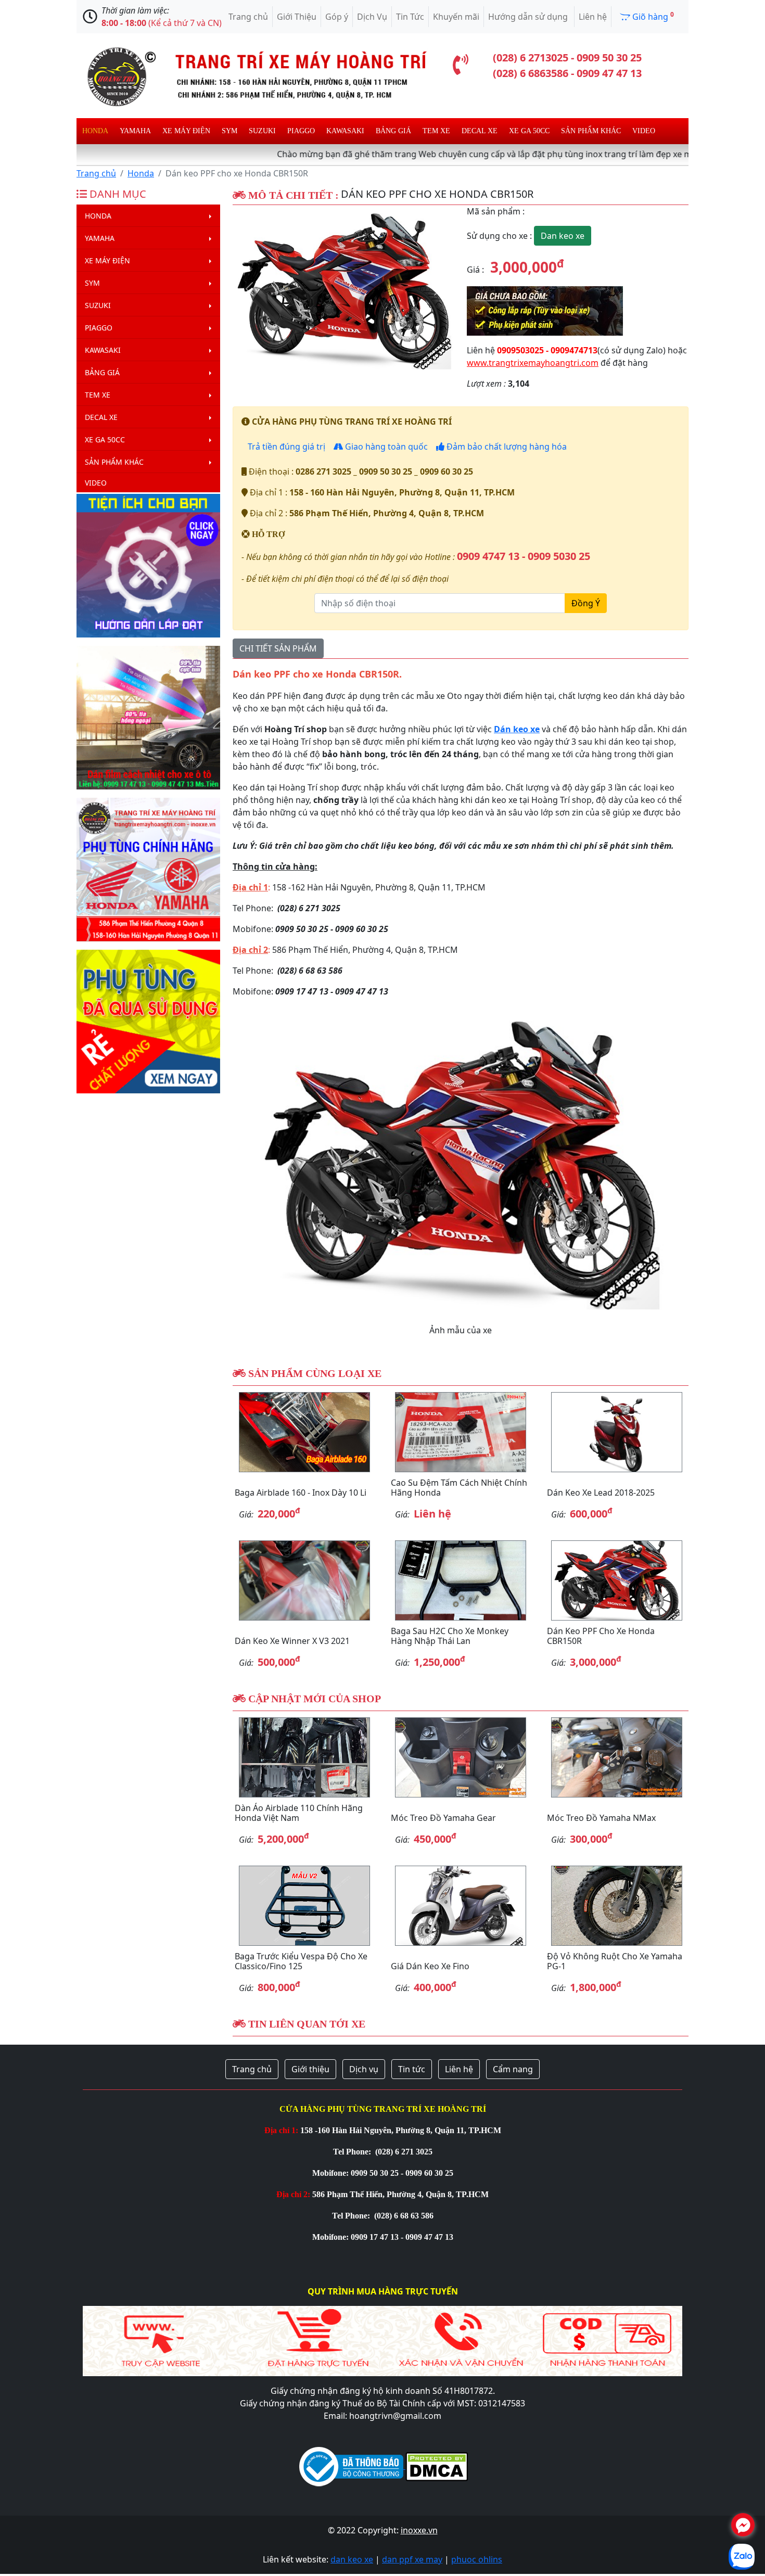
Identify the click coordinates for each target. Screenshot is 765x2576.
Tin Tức (410, 17)
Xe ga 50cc (529, 131)
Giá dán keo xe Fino (430, 1966)
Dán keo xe (517, 729)
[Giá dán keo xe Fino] (461, 1906)
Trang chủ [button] (252, 2069)
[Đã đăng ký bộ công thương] (351, 2466)
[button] (249, 289)
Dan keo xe (563, 236)
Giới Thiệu (297, 17)
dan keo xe (352, 2559)
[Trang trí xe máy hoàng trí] (252, 75)
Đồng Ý (586, 603)
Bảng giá (393, 131)
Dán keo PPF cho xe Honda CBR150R (601, 1636)
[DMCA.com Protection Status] (436, 2466)
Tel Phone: (353, 2152)
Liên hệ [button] (459, 2069)
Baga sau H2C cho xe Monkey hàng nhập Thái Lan (450, 1636)
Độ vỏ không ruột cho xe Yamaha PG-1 (615, 1961)
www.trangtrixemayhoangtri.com (533, 363)
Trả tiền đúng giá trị (285, 447)
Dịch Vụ (372, 17)
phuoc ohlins (477, 2559)
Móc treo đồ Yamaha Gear (443, 1818)
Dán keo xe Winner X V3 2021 (292, 1641)
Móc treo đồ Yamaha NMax (601, 1818)
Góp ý (337, 17)
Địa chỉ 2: (293, 2194)
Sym (229, 131)
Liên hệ (593, 17)
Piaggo (301, 131)
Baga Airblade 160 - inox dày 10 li (301, 1493)
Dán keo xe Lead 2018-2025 (601, 1493)
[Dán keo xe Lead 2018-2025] (617, 1432)
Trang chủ (248, 17)
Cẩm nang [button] (513, 2069)
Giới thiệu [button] (310, 2069)
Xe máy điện (186, 131)
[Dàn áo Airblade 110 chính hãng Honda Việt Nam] (304, 1757)
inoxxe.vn (419, 2530)
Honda (95, 131)
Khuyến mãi (456, 17)
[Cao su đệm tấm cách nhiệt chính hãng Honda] (461, 1432)
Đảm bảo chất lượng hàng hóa (506, 447)
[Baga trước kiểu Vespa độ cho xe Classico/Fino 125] (304, 1906)
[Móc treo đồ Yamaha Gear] (461, 1757)
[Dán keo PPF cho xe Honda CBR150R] (343, 289)
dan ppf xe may (412, 2559)
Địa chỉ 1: (281, 2130)
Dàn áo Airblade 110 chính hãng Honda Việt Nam (299, 1813)
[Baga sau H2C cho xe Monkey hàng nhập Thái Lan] (461, 1580)
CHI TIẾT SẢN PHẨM (278, 648)
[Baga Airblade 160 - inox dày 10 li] (304, 1432)
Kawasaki (345, 131)
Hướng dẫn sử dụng (529, 17)
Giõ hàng (652, 16)
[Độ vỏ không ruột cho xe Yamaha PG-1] (617, 1906)
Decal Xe (480, 131)
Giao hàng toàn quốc (385, 447)
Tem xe (436, 131)
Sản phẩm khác (591, 131)
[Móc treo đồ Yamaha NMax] (617, 1757)
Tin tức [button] (412, 2069)
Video (644, 131)
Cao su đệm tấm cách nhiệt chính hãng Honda (459, 1488)
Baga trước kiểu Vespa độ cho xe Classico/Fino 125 (301, 1961)
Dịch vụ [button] (364, 2069)
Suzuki (262, 131)
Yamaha (135, 131)
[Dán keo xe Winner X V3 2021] (304, 1580)
